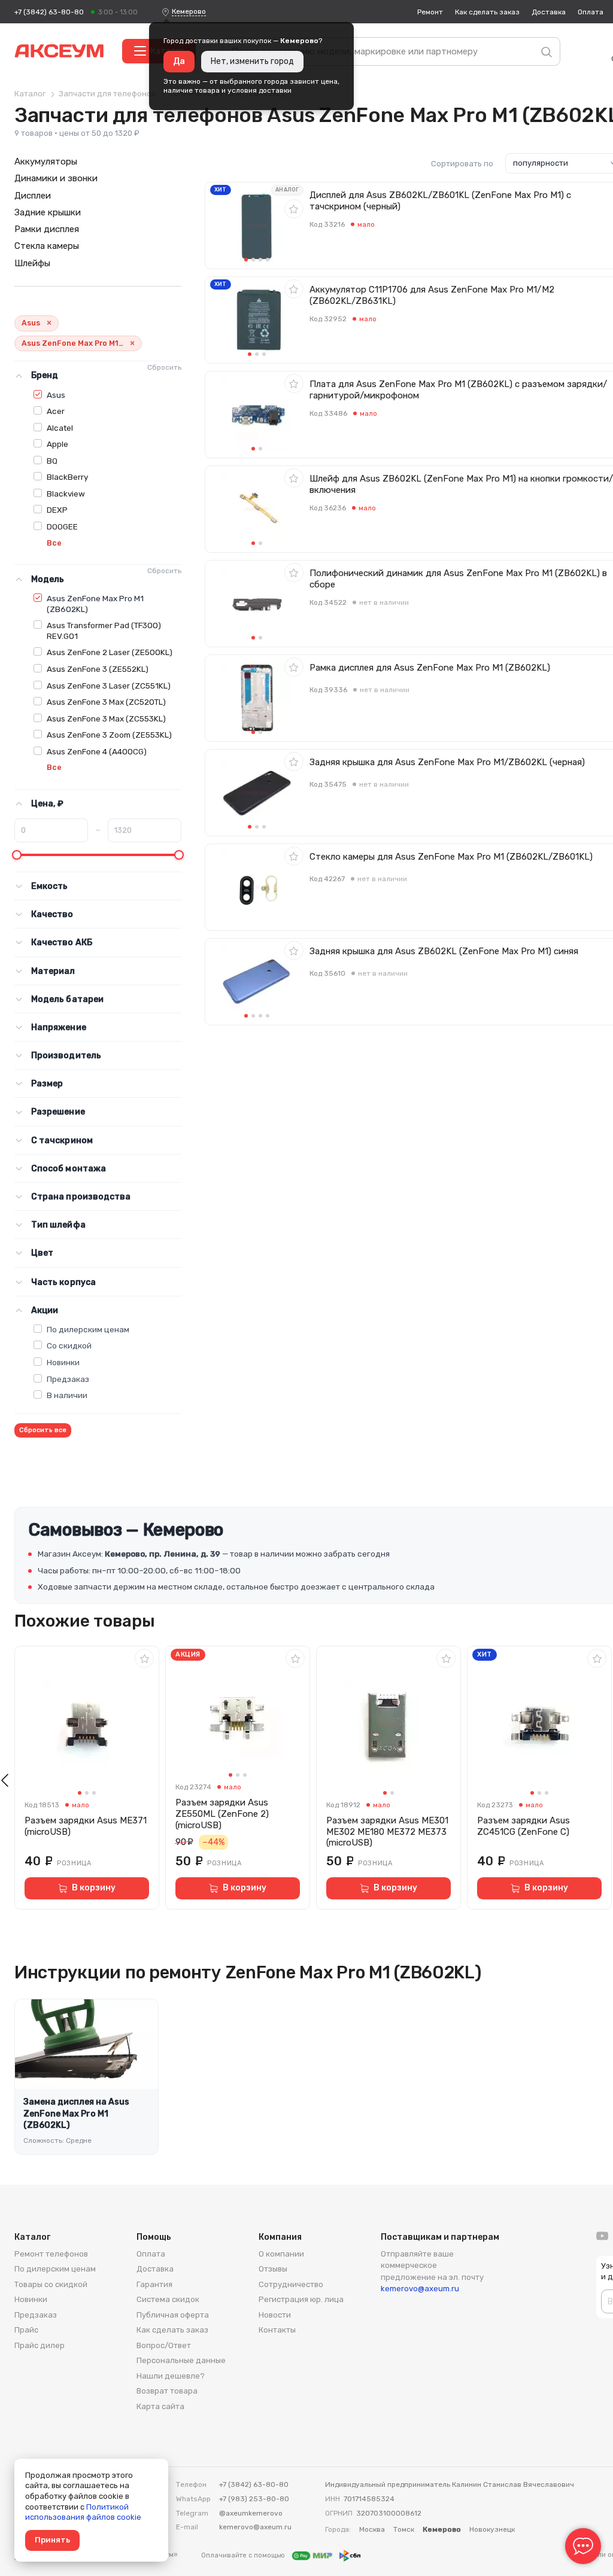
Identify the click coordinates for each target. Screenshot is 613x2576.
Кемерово (189, 11)
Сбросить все (43, 1430)
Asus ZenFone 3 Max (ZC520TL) (106, 702)
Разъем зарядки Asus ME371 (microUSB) (86, 1826)
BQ (52, 461)
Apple (57, 444)
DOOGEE (62, 526)
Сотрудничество (291, 2284)
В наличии (67, 1395)
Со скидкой (69, 1345)
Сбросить (164, 367)
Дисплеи (33, 196)
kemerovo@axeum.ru (420, 2289)
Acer (56, 411)
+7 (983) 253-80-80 (254, 2499)
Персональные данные (181, 2360)
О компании (281, 2254)
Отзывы (273, 2269)
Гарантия (154, 2284)
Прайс (26, 2330)
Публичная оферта (173, 2315)
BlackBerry (67, 477)
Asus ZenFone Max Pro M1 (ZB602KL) (95, 604)
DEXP (57, 510)
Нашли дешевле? (171, 2376)
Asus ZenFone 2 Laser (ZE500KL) (110, 652)
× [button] (49, 323)
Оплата (591, 12)
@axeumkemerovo (251, 2513)
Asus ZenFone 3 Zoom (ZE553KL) (109, 735)
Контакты (277, 2330)
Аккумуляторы (46, 162)
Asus (56, 395)
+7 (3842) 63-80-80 (49, 12)
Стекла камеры (47, 246)
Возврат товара (167, 2391)
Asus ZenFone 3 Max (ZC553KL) (106, 718)
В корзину (94, 1888)
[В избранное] (294, 209)
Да (179, 61)
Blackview (66, 494)
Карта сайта (160, 2406)
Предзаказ (68, 1379)
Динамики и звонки (56, 178)
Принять (52, 2540)
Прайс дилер (40, 2345)
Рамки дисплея (47, 229)
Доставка (549, 12)
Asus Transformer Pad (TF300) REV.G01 (104, 631)
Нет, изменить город (252, 61)
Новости (275, 2315)
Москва (372, 2529)
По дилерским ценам (88, 1329)
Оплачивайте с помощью (244, 2555)
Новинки (63, 1362)
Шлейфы (32, 263)
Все (54, 543)
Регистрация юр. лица (301, 2299)
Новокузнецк (492, 2529)
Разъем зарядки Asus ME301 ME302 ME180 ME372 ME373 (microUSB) (387, 1832)
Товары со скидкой (51, 2284)
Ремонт (430, 12)
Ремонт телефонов (51, 2254)
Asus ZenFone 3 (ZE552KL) (98, 669)
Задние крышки (48, 212)
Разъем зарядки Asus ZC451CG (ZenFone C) (524, 1826)
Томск (404, 2529)
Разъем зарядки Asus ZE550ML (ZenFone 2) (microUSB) (222, 1814)
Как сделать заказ (487, 12)
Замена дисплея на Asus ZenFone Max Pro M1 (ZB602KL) (76, 2114)
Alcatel (60, 428)
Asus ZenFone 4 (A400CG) (97, 751)
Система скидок (168, 2299)
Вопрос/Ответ (164, 2345)
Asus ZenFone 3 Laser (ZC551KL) (109, 686)
